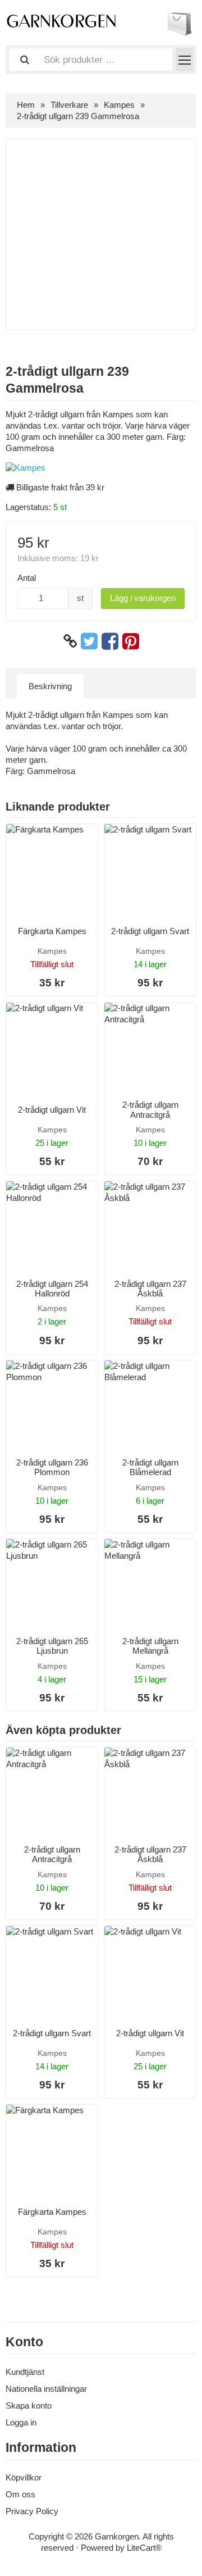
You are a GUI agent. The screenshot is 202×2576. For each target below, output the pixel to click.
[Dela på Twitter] (89, 641)
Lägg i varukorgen (143, 598)
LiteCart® (144, 2548)
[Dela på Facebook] (110, 641)
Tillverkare (69, 105)
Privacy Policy (32, 2511)
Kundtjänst (25, 2372)
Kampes (119, 105)
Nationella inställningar (46, 2389)
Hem (26, 105)
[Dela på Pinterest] (131, 641)
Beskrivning (50, 686)
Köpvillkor (24, 2477)
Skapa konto (29, 2406)
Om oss (20, 2494)
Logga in (21, 2422)
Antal (27, 578)
